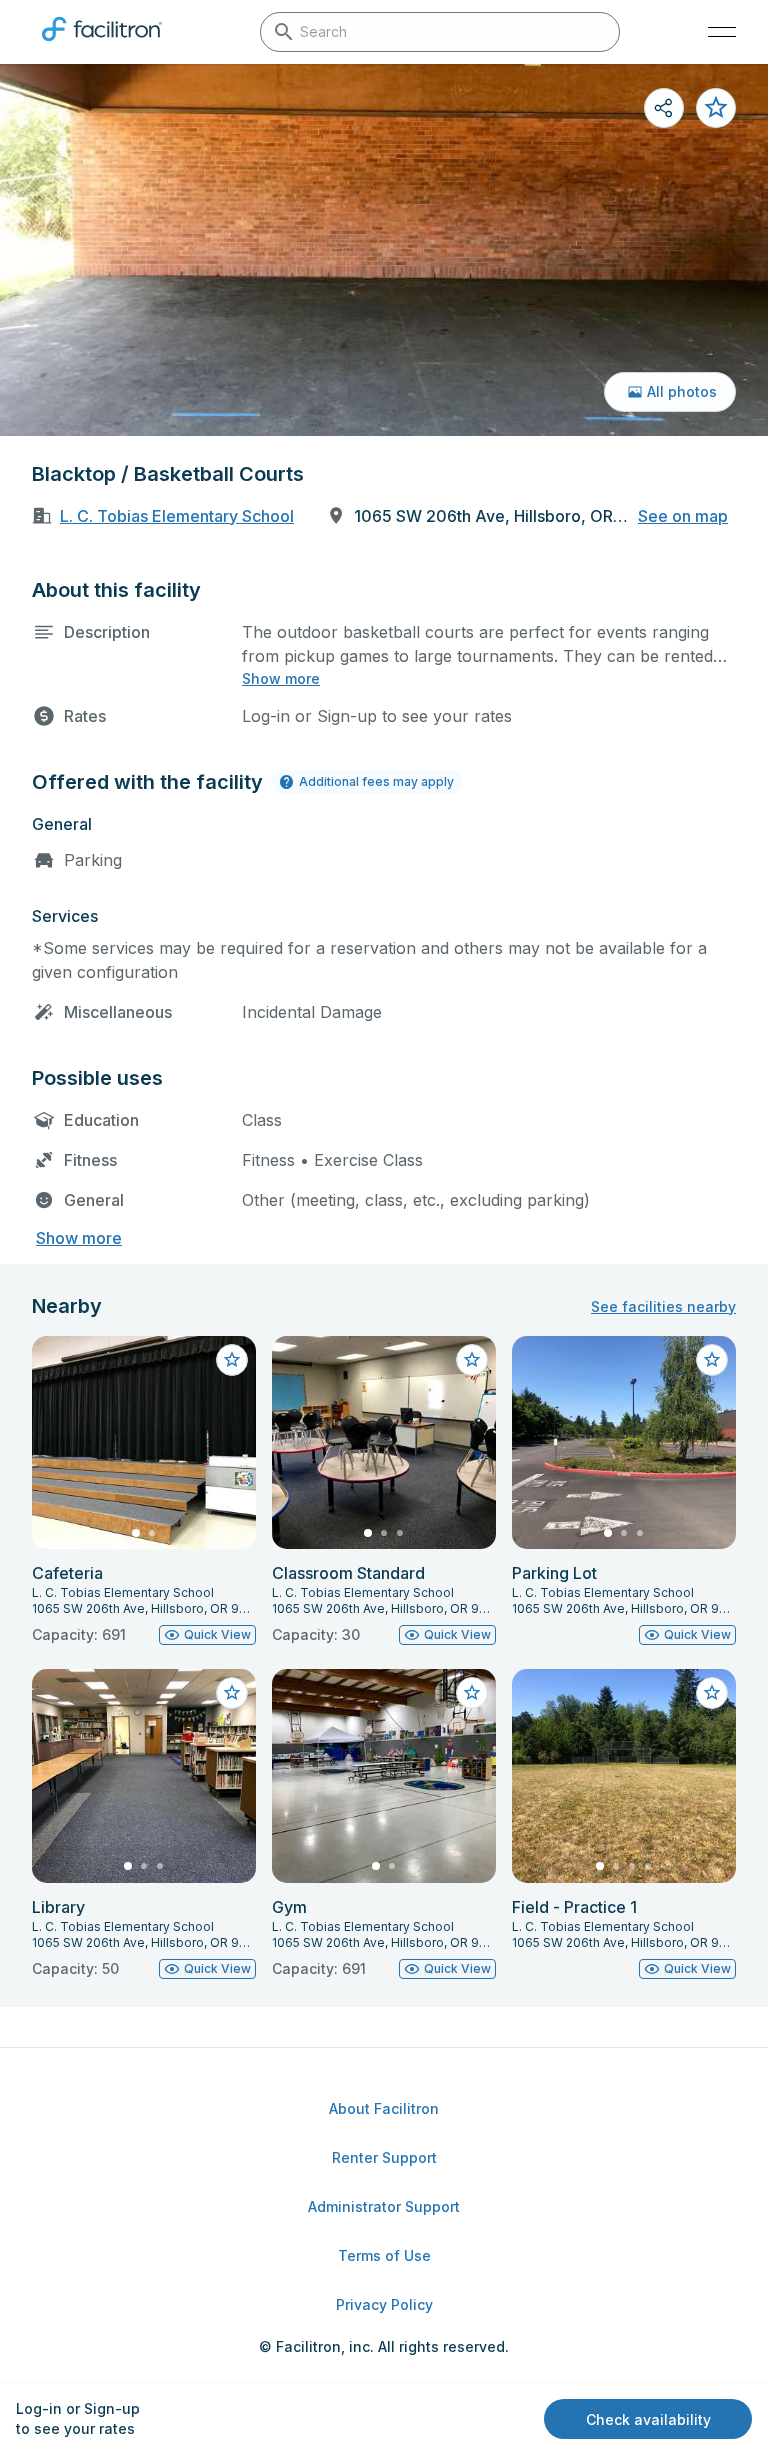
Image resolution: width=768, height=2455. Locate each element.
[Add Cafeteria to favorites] (232, 1360)
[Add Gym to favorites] (472, 1693)
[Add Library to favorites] (232, 1693)
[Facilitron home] (102, 45)
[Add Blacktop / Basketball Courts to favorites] (716, 108)
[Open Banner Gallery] (384, 250)
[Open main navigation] (722, 32)
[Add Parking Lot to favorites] (712, 1360)
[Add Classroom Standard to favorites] (472, 1360)
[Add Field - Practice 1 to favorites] (712, 1693)
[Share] (664, 108)
